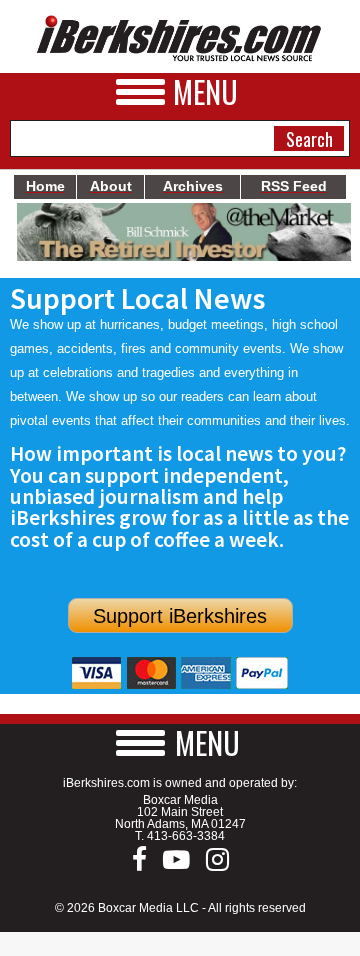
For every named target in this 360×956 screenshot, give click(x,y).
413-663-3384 (186, 836)
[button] (180, 742)
